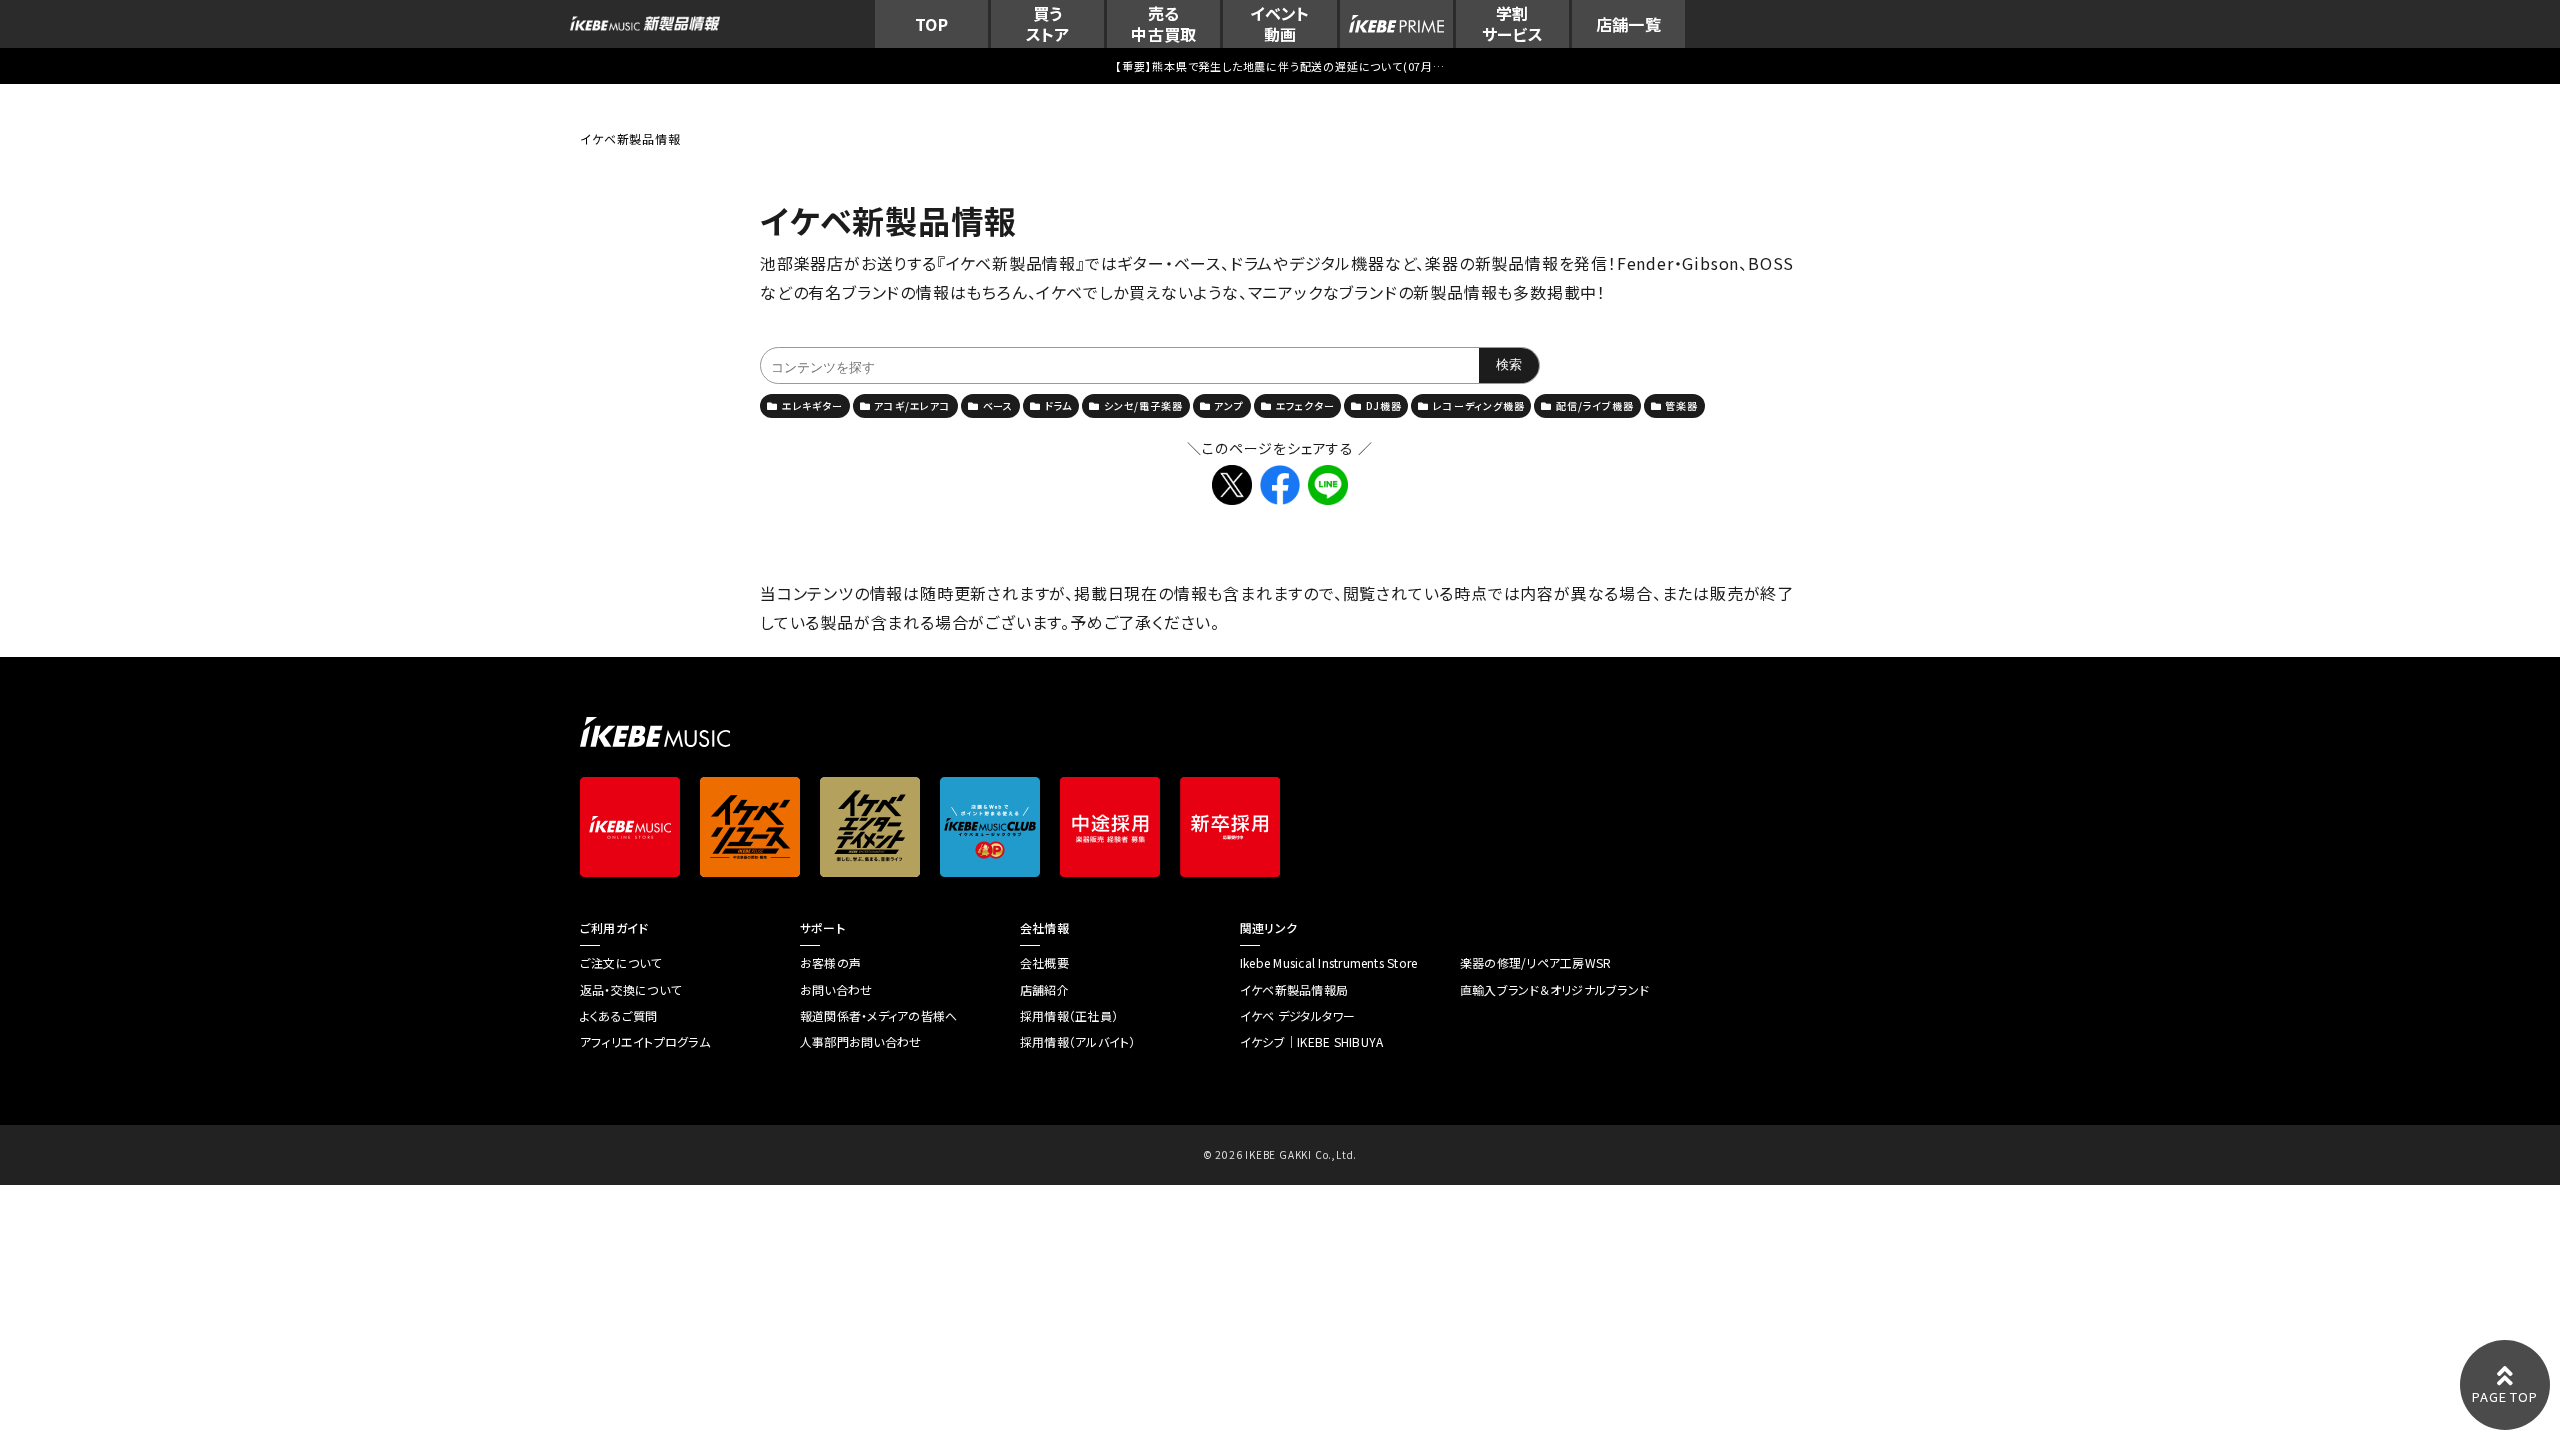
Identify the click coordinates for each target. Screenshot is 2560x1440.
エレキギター (812, 405)
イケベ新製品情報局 (1294, 990)
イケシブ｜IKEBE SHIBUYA (1311, 1042)
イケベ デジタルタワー (1298, 1016)
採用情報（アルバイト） (1078, 1042)
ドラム (1058, 405)
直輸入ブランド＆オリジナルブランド (1554, 990)
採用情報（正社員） (1069, 1016)
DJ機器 (1383, 405)
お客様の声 (830, 963)
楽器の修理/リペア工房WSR (1535, 963)
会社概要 (1044, 963)
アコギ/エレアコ (912, 405)
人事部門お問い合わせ (860, 1042)
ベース (998, 405)
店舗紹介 (1044, 990)
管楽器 (1681, 405)
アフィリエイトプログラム (645, 1042)
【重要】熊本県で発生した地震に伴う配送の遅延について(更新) (1280, 66)
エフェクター (1305, 405)
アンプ (1228, 405)
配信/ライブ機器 (1594, 405)
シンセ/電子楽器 (1143, 405)
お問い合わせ (836, 990)
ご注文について (621, 963)
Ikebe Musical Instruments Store (1328, 963)
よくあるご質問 (619, 1016)
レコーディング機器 (1478, 405)
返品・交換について (630, 990)
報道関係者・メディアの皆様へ (878, 1016)
